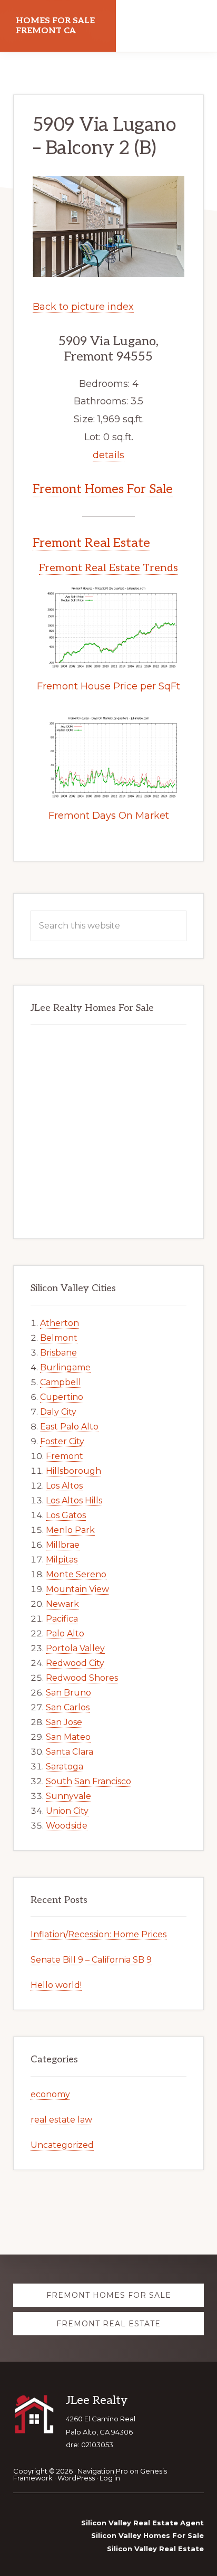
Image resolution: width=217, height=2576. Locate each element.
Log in (110, 2478)
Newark (62, 1604)
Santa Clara (70, 1752)
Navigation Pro (103, 2471)
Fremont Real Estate (91, 543)
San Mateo (68, 1737)
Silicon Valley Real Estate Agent (142, 2523)
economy (50, 2094)
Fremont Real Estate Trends (108, 568)
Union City (67, 1811)
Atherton (60, 1323)
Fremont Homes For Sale (103, 489)
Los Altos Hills (74, 1500)
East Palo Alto (69, 1427)
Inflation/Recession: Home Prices (98, 1934)
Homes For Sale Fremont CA (55, 26)
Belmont (59, 1338)
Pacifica (62, 1619)
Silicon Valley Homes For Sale (147, 2535)
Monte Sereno (76, 1574)
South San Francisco (88, 1781)
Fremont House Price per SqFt (108, 686)
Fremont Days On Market (109, 816)
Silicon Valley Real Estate (155, 2549)
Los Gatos (66, 1515)
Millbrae (63, 1545)
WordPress (76, 2478)
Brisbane (58, 1353)
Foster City (62, 1441)
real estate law (61, 2120)
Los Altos (64, 1486)
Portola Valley (75, 1648)
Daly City (58, 1412)
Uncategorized (62, 2145)
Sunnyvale (68, 1796)
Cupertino (62, 1397)
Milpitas (62, 1560)
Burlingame (65, 1367)
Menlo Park (70, 1530)
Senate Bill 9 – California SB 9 (91, 1960)
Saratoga (65, 1767)
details (108, 455)
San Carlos (68, 1707)
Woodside (67, 1826)
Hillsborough (73, 1471)
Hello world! (56, 1985)
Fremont (65, 1456)
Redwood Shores (82, 1678)
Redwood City (75, 1663)
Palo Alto (65, 1633)
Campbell (61, 1382)
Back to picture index (83, 307)
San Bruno (68, 1693)
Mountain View (77, 1589)
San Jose (64, 1722)
